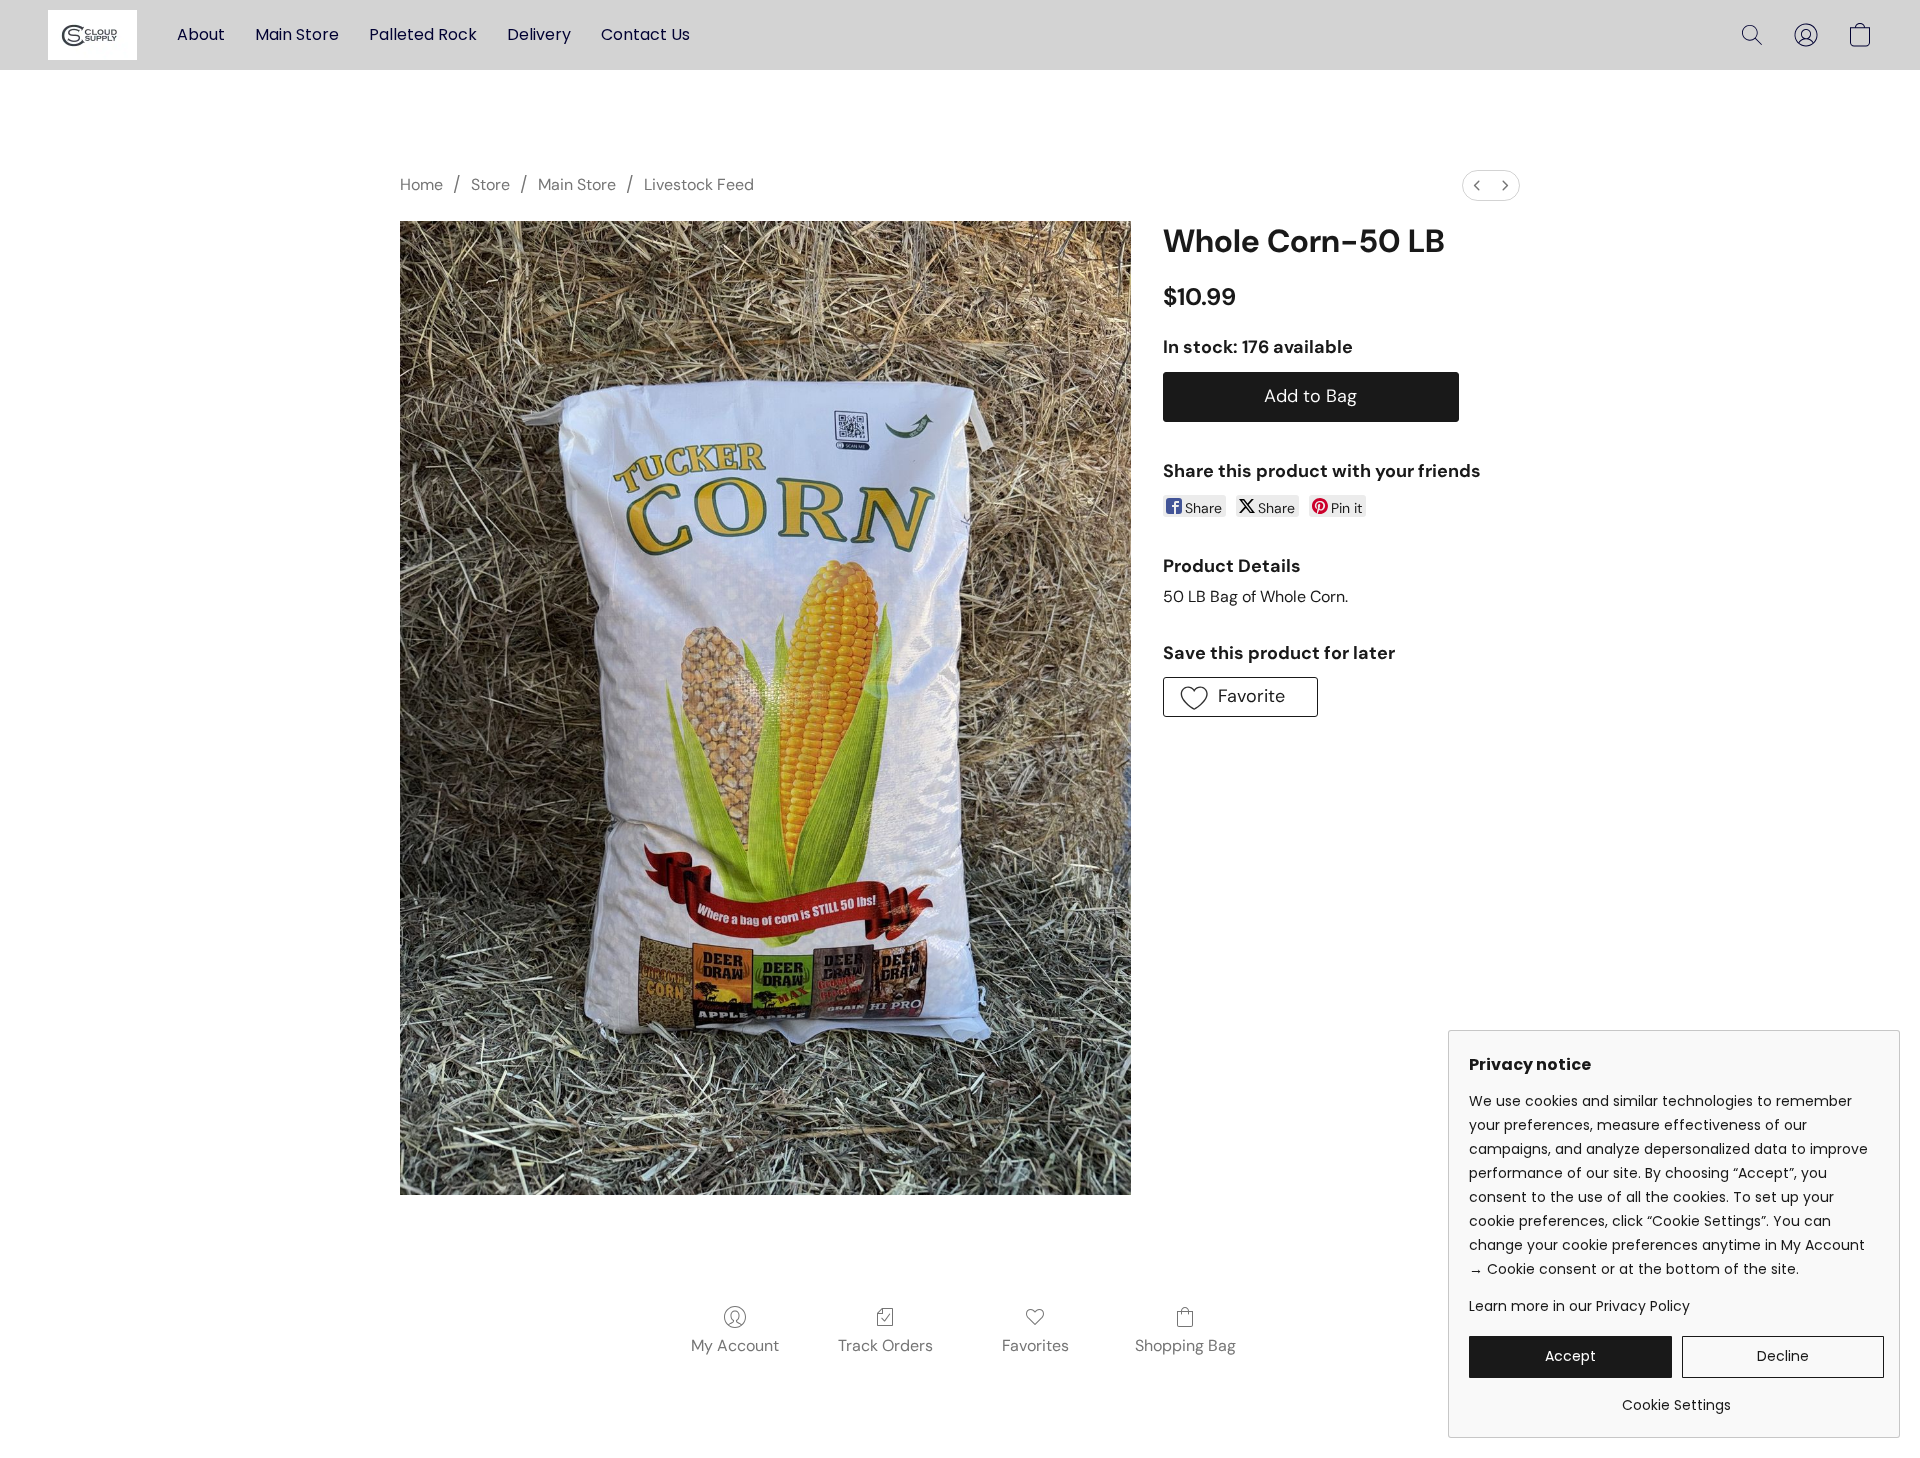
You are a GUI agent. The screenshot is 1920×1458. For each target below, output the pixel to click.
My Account (735, 1345)
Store (490, 184)
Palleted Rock (423, 34)
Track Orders (885, 1345)
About (201, 34)
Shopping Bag (1185, 1345)
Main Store (297, 34)
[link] (1676, 1397)
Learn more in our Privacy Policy (1579, 1306)
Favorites (1035, 1345)
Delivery (539, 34)
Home (421, 184)
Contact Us (645, 34)
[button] (92, 35)
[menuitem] (1477, 185)
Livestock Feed (699, 184)
